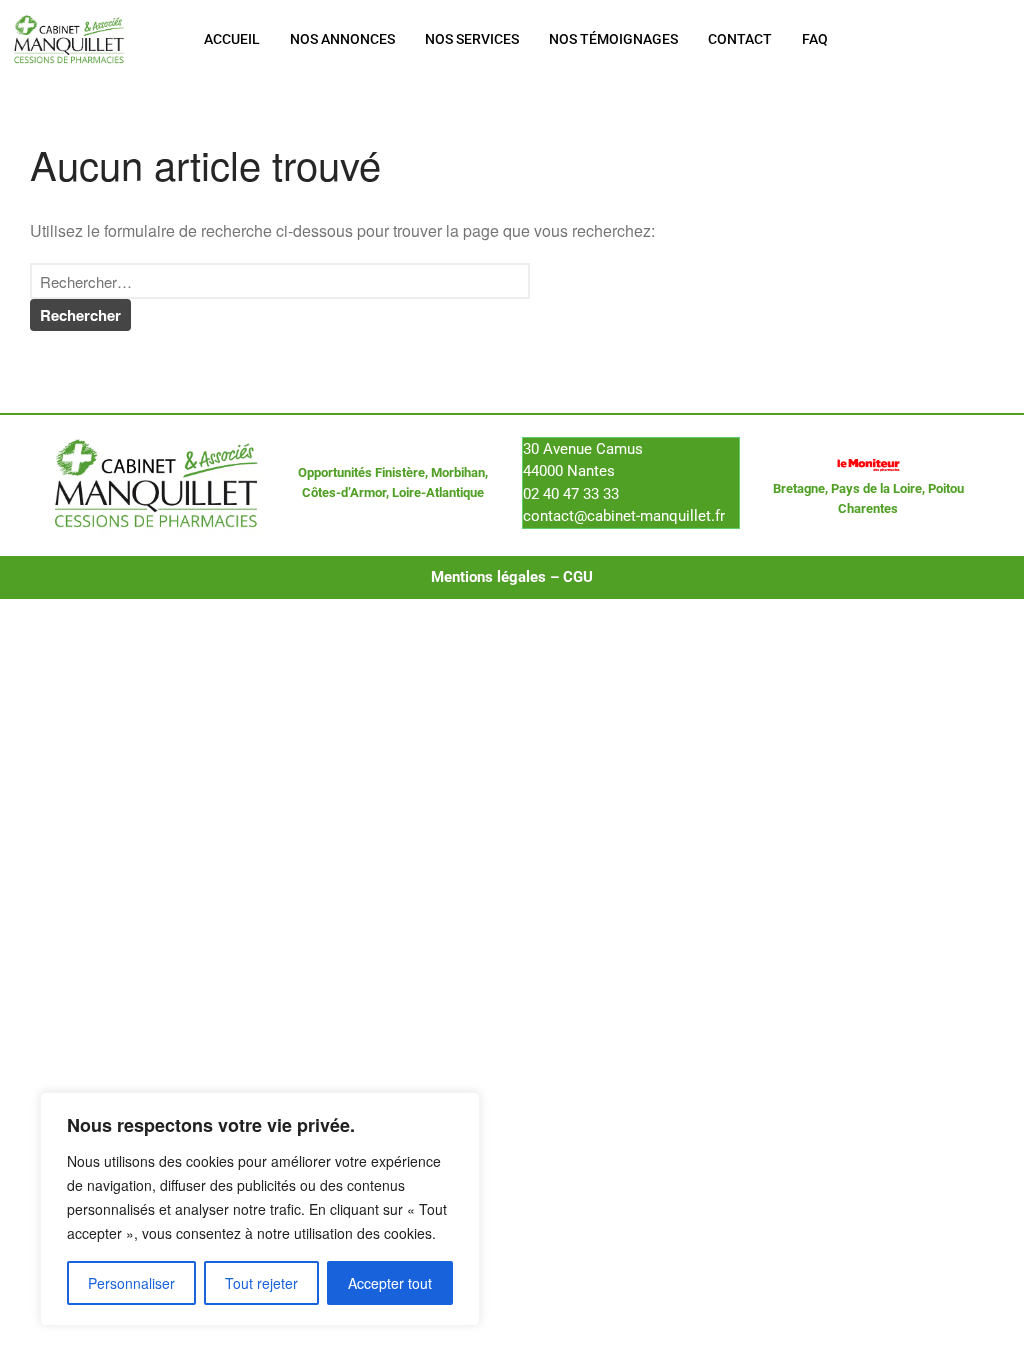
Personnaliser (131, 1283)
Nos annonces (342, 39)
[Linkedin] (959, 39)
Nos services (472, 39)
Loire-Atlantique (438, 492)
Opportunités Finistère (361, 472)
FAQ (815, 39)
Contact (740, 39)
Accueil (232, 39)
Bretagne (799, 488)
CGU (578, 577)
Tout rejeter (261, 1283)
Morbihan (458, 472)
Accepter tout (390, 1283)
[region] (260, 1209)
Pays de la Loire (876, 488)
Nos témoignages (613, 39)
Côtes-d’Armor (344, 492)
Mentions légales (488, 577)
